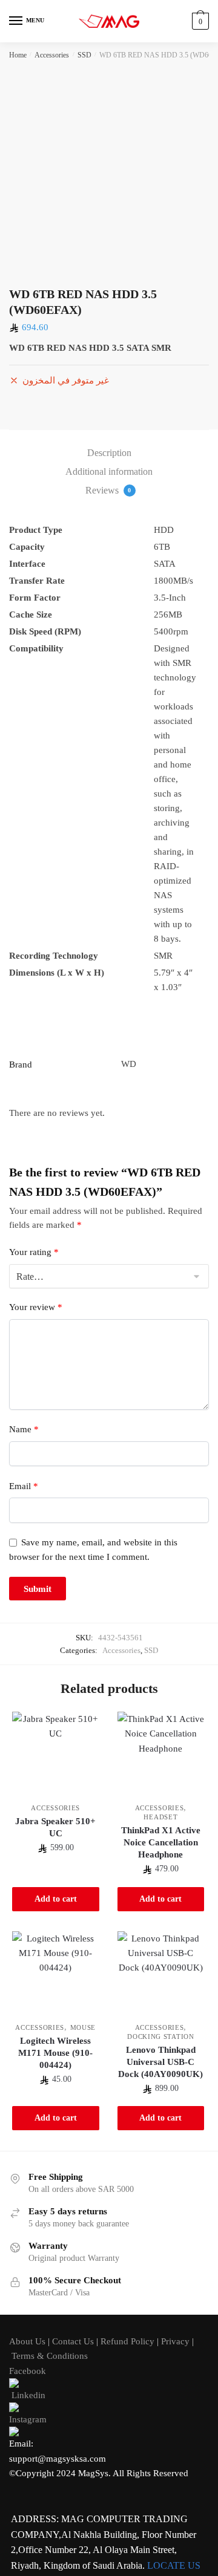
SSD (84, 55)
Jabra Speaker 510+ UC (55, 1827)
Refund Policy (127, 2341)
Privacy (175, 2341)
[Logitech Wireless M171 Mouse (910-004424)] (56, 1975)
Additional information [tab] (109, 471)
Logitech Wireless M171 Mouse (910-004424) (55, 2053)
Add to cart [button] (56, 1899)
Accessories (52, 55)
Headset (160, 1817)
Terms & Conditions (50, 2356)
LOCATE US (174, 2565)
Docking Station (161, 2036)
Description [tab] (109, 453)
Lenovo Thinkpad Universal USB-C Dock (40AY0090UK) (160, 2062)
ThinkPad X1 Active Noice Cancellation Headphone (161, 1842)
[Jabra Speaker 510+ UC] (56, 1755)
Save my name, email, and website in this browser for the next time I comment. (93, 1549)
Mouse (83, 2027)
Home (18, 55)
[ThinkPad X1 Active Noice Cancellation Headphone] (161, 1755)
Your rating (34, 1252)
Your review (36, 1307)
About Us (27, 2341)
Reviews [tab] (108, 490)
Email (24, 1486)
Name (24, 1429)
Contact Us (73, 2341)
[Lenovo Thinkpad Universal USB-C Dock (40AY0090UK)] (161, 1975)
